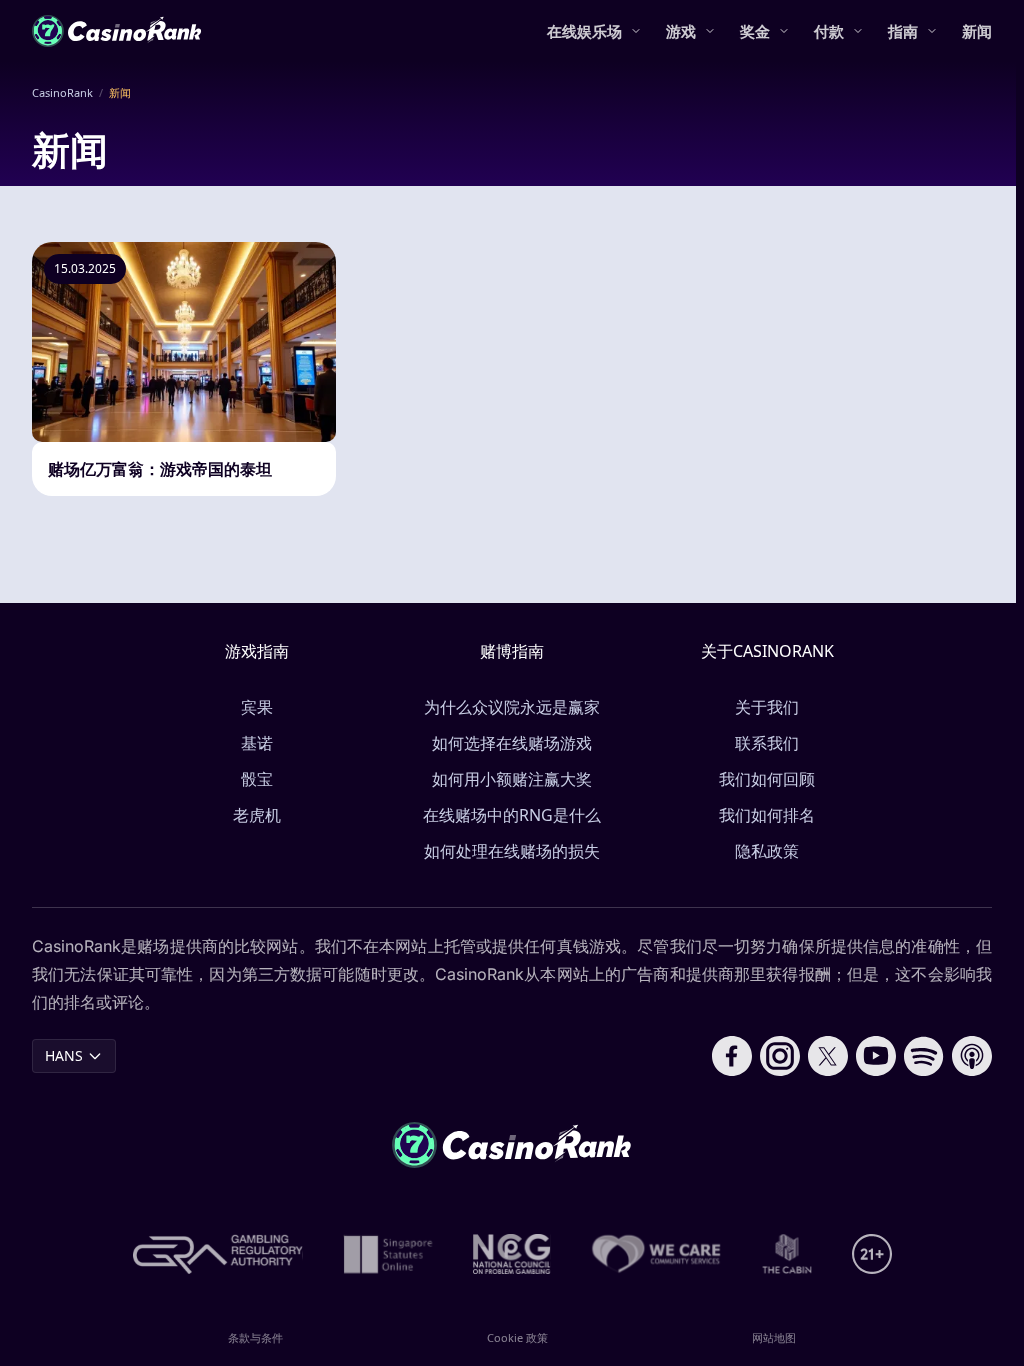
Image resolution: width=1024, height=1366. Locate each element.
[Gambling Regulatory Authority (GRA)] (218, 1254)
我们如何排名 (767, 815)
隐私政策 (767, 851)
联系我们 (767, 743)
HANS (64, 1055)
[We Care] (656, 1254)
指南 (903, 31)
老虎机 (257, 815)
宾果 (257, 707)
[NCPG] (512, 1254)
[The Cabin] (787, 1254)
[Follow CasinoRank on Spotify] (924, 1056)
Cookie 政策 (517, 1337)
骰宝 (257, 779)
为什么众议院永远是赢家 (512, 707)
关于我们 (767, 707)
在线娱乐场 (584, 31)
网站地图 (774, 1337)
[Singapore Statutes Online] (388, 1254)
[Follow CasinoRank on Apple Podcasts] (972, 1056)
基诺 (257, 743)
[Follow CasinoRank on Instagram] (780, 1056)
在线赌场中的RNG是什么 (512, 815)
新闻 (977, 31)
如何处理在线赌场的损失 (512, 851)
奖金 (755, 31)
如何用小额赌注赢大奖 (512, 779)
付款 (829, 31)
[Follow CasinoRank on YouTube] (876, 1056)
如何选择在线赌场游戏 (512, 743)
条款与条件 (255, 1337)
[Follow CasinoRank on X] (828, 1056)
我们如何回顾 (767, 779)
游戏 (681, 31)
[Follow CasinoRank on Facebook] (732, 1056)
